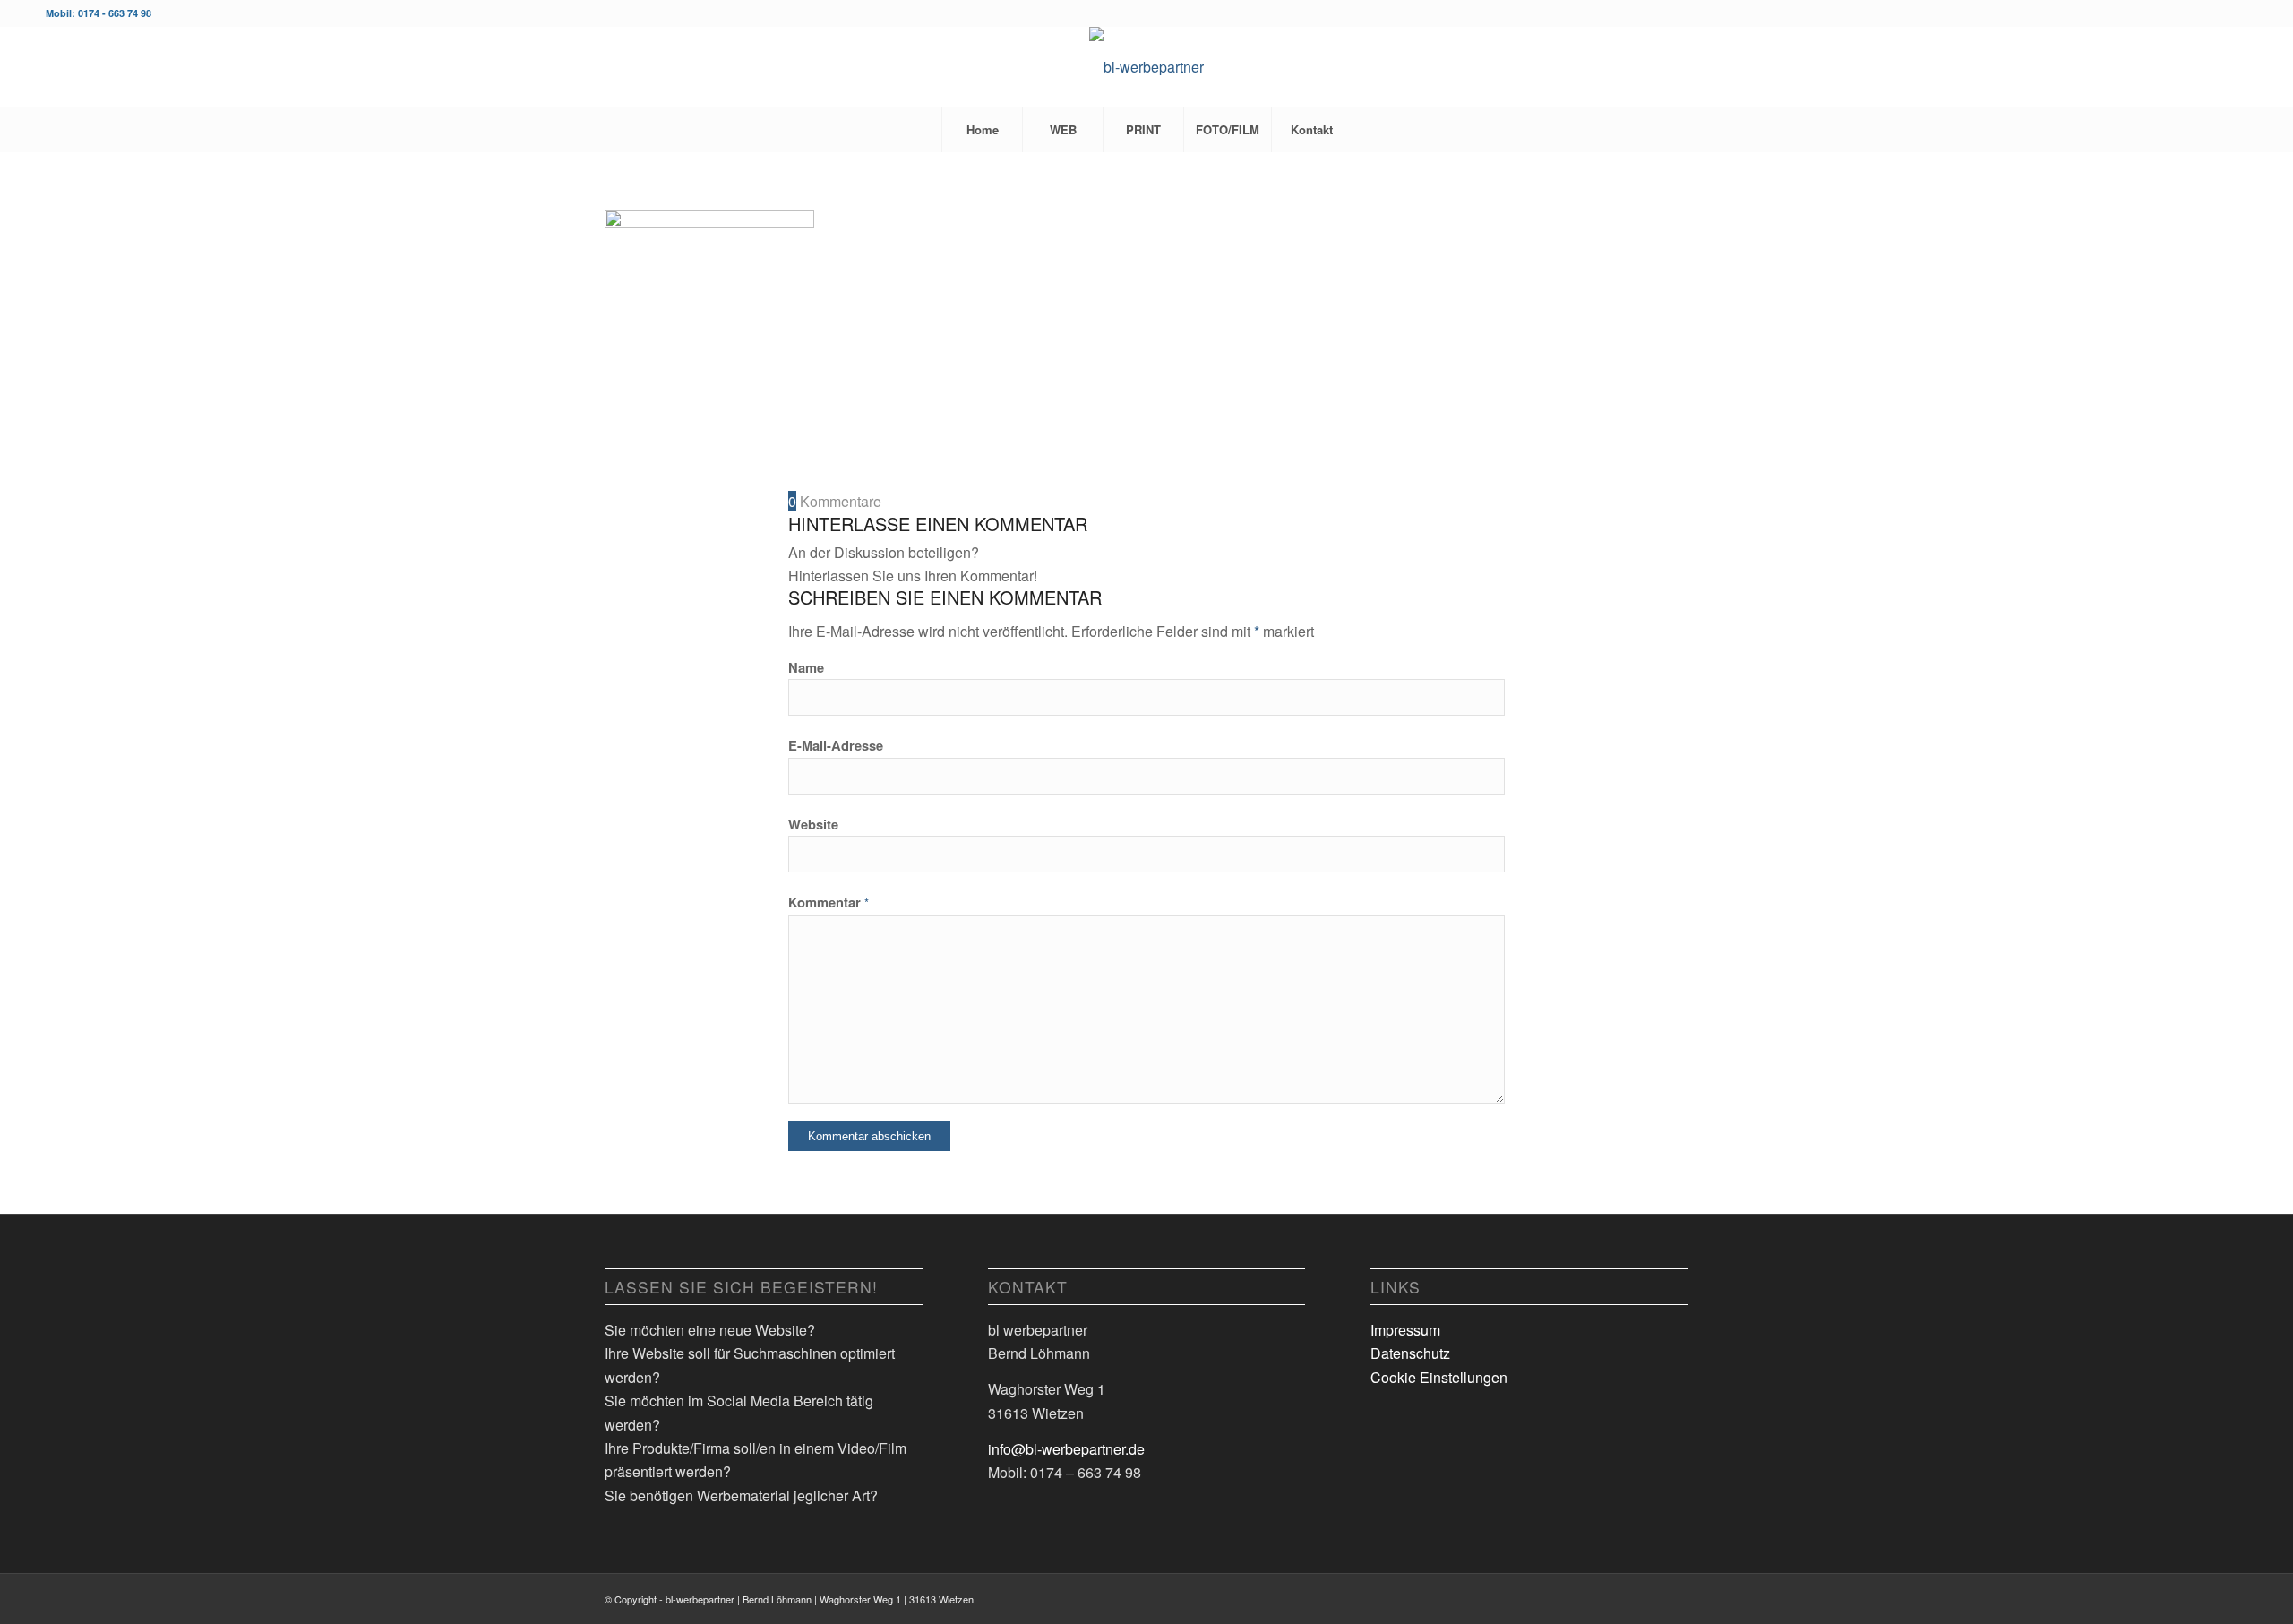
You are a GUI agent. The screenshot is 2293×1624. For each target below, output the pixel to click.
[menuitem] (982, 130)
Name (806, 667)
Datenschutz (1410, 1353)
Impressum (1405, 1330)
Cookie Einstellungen (1439, 1377)
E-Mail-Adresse (836, 745)
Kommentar (829, 902)
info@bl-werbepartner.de (1066, 1449)
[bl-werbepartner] (1146, 67)
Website (813, 824)
